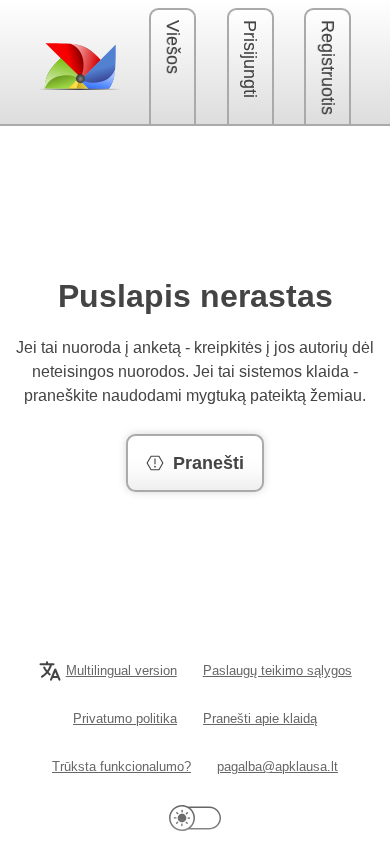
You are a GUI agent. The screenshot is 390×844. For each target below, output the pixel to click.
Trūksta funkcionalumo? (121, 766)
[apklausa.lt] (79, 66)
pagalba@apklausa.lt (277, 766)
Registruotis (328, 67)
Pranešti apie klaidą (260, 718)
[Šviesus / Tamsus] (195, 817)
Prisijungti (250, 59)
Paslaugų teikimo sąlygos (277, 670)
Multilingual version (121, 670)
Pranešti (208, 463)
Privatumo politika (125, 718)
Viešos (173, 47)
